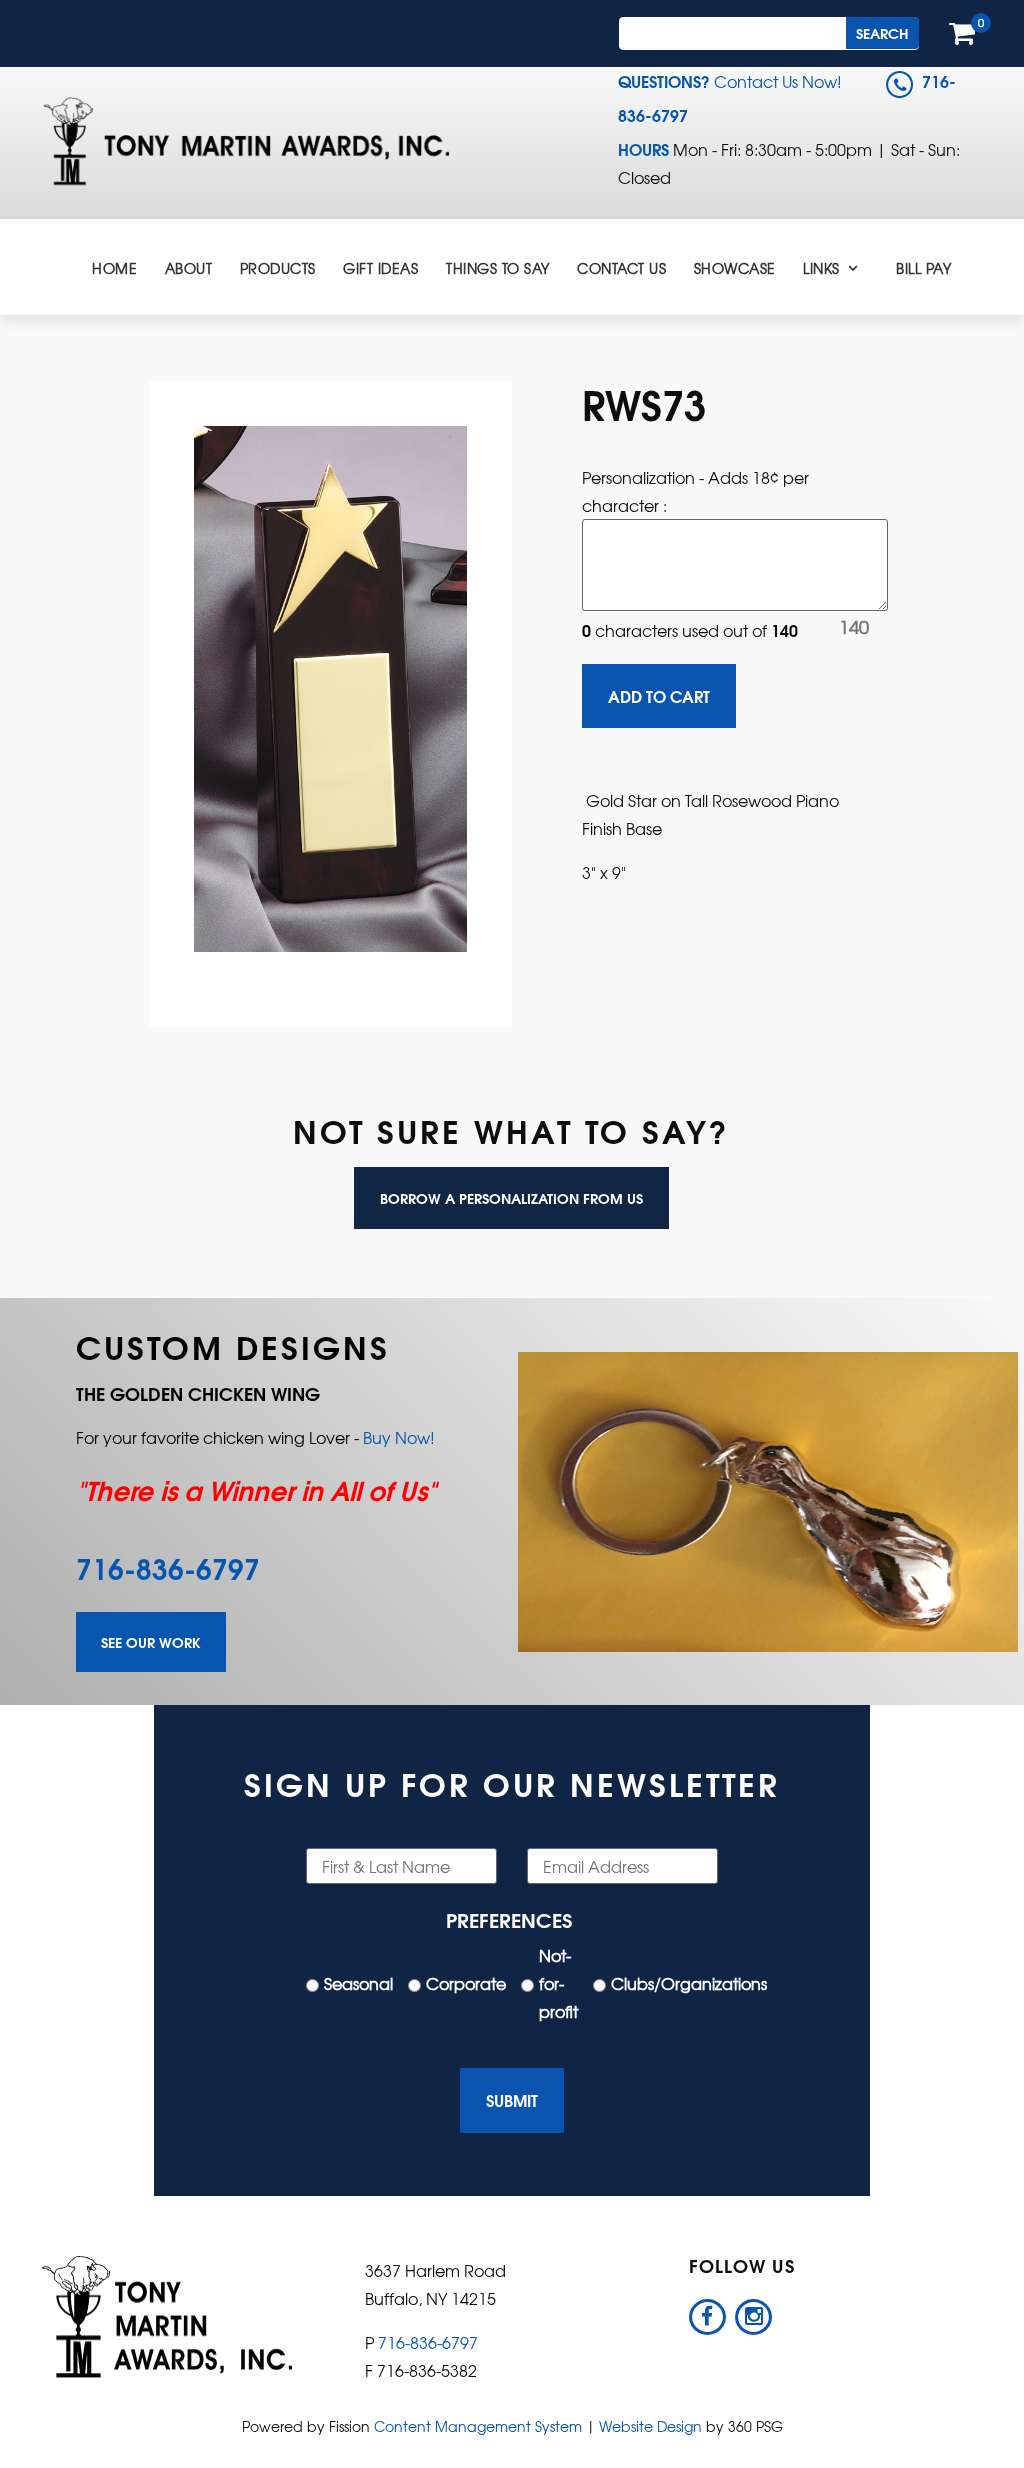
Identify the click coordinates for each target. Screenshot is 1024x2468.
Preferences (509, 1918)
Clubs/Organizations (689, 1983)
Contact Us (621, 268)
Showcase (735, 268)
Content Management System (478, 2426)
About (189, 268)
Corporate (466, 1983)
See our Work (151, 1642)
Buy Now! (399, 1437)
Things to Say (498, 268)
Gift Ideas (380, 268)
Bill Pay (923, 268)
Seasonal (358, 1983)
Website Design (650, 2426)
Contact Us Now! (778, 81)
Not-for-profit (558, 1983)
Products (278, 268)
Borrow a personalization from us (511, 1198)
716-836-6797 (168, 1567)
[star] (330, 684)
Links (821, 268)
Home (114, 268)
